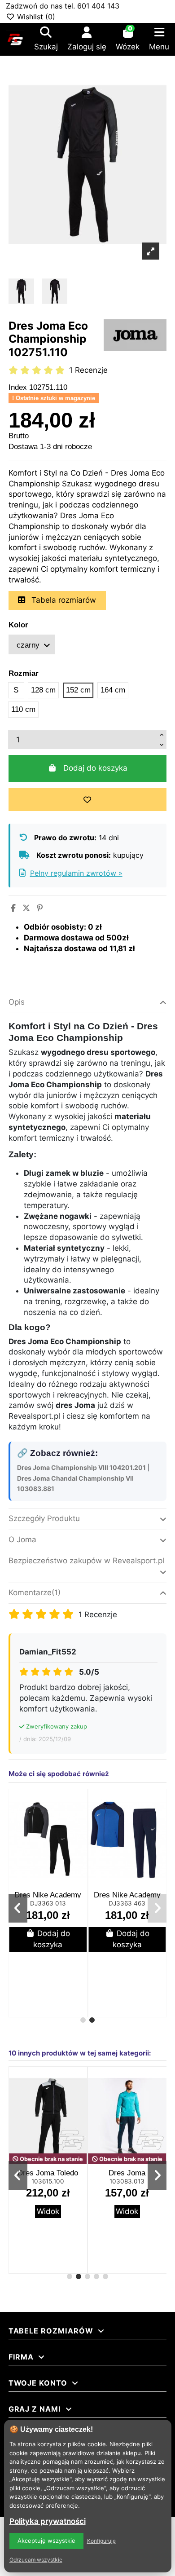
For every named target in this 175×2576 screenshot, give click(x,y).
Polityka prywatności (48, 2521)
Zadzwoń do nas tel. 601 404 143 (63, 6)
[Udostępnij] (13, 908)
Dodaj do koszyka (95, 768)
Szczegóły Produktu (44, 1518)
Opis (17, 1002)
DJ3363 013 (48, 1903)
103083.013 (127, 2181)
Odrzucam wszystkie (36, 2560)
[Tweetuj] (26, 908)
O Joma (22, 1539)
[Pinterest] (40, 908)
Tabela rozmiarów (63, 600)
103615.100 (48, 2181)
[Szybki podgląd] (79, 1821)
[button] (83, 2020)
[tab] (88, 1003)
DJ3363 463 (127, 1903)
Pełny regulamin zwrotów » (76, 873)
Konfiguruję (101, 2541)
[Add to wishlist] (88, 800)
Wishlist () (35, 17)
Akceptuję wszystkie (46, 2541)
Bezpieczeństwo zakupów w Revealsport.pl (86, 1561)
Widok (48, 2211)
